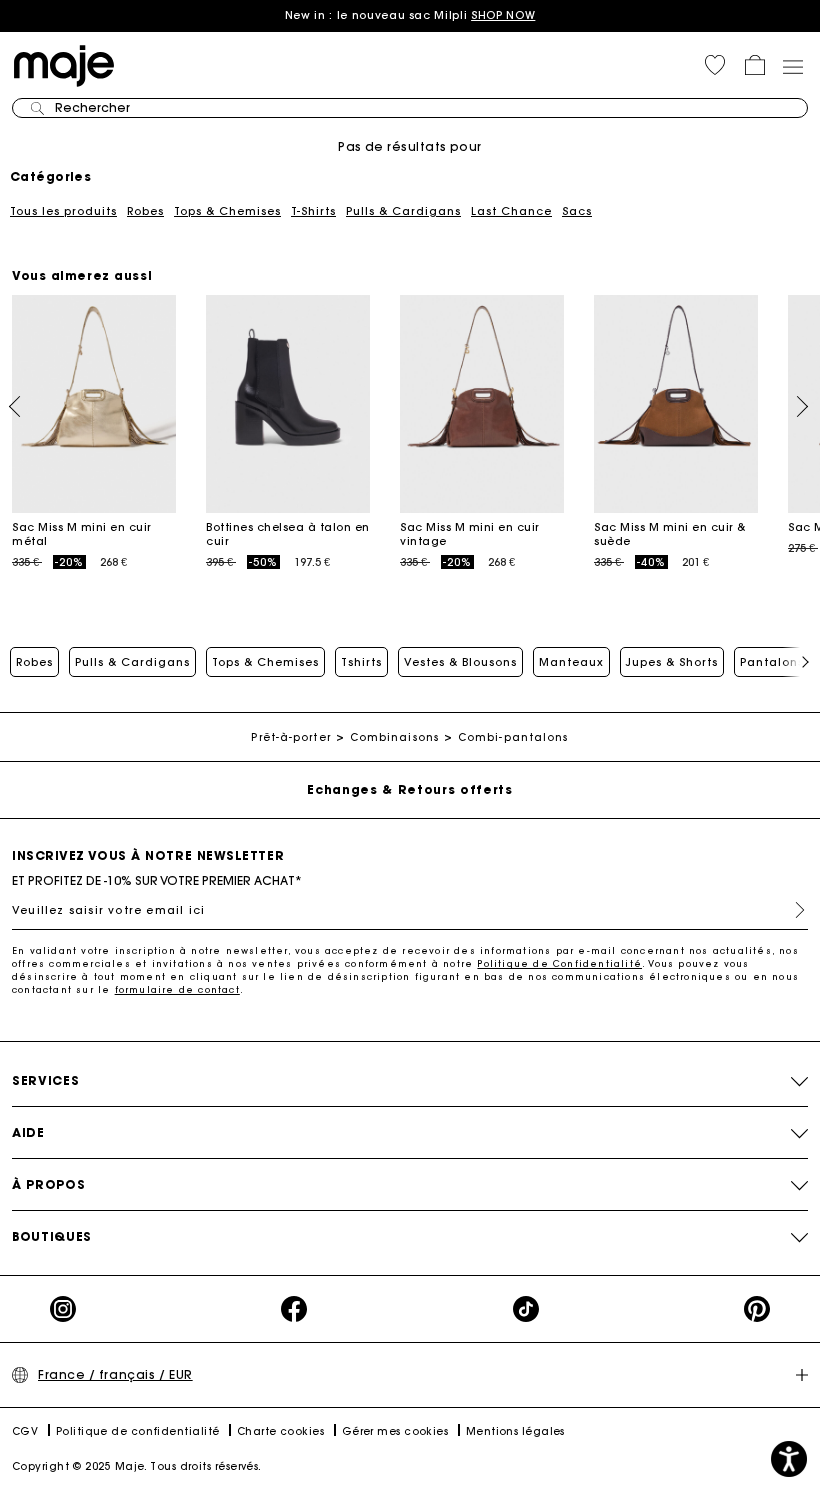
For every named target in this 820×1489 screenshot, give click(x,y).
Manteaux (571, 662)
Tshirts (361, 662)
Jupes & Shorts (672, 662)
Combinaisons (394, 737)
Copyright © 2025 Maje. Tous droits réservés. (137, 1466)
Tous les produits (63, 211)
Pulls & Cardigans (403, 211)
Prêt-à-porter (290, 737)
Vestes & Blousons (460, 662)
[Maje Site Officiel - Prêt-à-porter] (64, 64)
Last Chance (511, 211)
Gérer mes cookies (395, 1431)
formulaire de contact (177, 989)
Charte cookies (280, 1431)
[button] (715, 65)
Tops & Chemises (227, 211)
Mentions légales (515, 1431)
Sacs (577, 211)
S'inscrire (792, 910)
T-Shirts (313, 211)
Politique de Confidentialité (559, 963)
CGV (25, 1431)
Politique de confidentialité (138, 1431)
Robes (145, 211)
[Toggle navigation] (792, 66)
